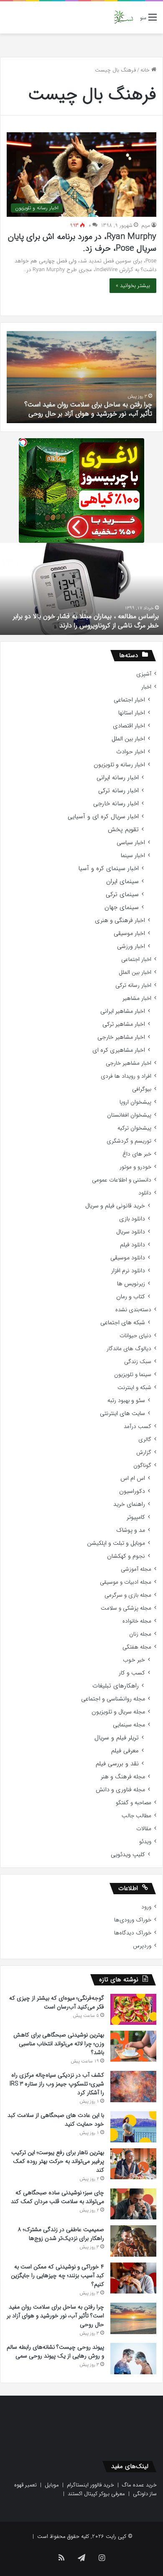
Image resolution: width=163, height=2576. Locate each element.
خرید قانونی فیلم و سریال (115, 1206)
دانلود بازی (132, 1219)
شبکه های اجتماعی (123, 1323)
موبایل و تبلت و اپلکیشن (116, 1543)
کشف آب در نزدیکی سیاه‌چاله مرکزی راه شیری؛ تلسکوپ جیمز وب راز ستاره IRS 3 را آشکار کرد (57, 2084)
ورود (146, 1907)
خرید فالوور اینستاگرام (90, 2485)
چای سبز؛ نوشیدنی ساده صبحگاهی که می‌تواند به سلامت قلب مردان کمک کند (57, 2197)
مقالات (144, 1829)
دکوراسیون (132, 1491)
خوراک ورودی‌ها (133, 1920)
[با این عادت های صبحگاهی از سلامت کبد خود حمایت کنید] (133, 2127)
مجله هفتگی (137, 1647)
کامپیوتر (136, 1517)
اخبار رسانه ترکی (118, 791)
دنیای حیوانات (135, 1336)
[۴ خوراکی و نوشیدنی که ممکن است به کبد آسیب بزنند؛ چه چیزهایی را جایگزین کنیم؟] (133, 2278)
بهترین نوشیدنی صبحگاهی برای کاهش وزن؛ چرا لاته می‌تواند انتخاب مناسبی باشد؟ (59, 2044)
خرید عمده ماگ (139, 2485)
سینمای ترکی (122, 895)
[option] (81, 377)
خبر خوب (134, 1660)
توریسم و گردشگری (129, 1141)
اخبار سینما (133, 856)
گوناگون (142, 1465)
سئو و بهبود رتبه (126, 1401)
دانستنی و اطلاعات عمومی (122, 1180)
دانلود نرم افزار (128, 1271)
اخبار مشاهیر (137, 998)
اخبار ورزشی (131, 946)
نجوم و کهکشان (126, 1556)
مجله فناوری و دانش (120, 1790)
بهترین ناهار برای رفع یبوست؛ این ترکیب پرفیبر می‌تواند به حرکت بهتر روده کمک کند (58, 2161)
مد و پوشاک (131, 1530)
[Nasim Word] (124, 17)
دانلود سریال (131, 1232)
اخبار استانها (132, 713)
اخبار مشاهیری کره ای (119, 1050)
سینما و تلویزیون (133, 1375)
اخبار (146, 687)
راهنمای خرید (129, 1504)
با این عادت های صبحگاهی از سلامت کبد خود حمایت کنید (56, 2120)
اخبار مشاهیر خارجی (121, 1037)
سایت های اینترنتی (122, 1414)
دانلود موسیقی (128, 1258)
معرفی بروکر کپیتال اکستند (96, 2494)
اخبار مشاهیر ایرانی (123, 1011)
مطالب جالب (136, 1816)
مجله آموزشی (136, 1569)
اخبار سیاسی (131, 843)
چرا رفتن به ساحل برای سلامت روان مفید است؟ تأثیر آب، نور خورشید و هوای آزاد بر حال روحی (88, 409)
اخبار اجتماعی (129, 700)
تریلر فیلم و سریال (117, 1738)
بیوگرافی (142, 1089)
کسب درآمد (138, 1427)
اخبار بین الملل (128, 739)
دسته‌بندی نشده (133, 1310)
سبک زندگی (138, 1362)
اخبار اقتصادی (129, 726)
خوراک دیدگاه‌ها (133, 1933)
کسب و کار (132, 1673)
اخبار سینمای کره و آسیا (108, 869)
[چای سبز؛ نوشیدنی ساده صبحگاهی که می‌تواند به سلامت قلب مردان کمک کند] (133, 2204)
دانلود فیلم (132, 1245)
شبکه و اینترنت (134, 1388)
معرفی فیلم (125, 1751)
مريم (146, 225)
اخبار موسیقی (129, 934)
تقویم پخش (123, 830)
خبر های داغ (137, 1154)
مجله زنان (140, 1634)
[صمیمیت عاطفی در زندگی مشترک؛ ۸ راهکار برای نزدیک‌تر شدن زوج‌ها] (133, 2241)
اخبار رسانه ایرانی (118, 778)
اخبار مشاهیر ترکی (124, 1024)
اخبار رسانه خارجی (116, 804)
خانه (146, 70)
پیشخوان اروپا (135, 1102)
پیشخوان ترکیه (134, 1128)
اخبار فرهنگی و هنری (120, 921)
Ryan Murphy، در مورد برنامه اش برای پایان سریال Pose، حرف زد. (82, 243)
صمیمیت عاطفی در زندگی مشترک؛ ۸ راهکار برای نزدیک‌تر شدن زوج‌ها (61, 2234)
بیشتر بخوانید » (133, 286)
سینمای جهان (122, 908)
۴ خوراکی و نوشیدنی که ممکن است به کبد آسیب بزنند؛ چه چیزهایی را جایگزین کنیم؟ (57, 2276)
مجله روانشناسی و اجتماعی (113, 1699)
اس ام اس (133, 1478)
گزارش (144, 1452)
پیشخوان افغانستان (129, 1115)
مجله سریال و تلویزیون (118, 1712)
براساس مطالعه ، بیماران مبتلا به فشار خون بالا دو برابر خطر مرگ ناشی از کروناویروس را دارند (86, 621)
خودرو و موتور (135, 1167)
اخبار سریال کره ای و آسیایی (103, 817)
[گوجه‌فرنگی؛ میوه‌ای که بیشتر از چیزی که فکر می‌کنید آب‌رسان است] (133, 2009)
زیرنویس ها (131, 1284)
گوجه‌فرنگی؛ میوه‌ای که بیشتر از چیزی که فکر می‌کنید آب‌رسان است (57, 2002)
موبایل (52, 2485)
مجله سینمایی (129, 1725)
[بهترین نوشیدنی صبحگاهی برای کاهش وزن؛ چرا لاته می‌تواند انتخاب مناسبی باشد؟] (133, 2046)
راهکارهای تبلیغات (116, 1686)
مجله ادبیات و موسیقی (126, 1582)
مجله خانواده (137, 1621)
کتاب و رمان (131, 1297)
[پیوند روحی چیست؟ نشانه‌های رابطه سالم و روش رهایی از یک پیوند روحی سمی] (133, 2359)
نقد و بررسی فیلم (117, 1764)
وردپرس (142, 1946)
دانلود (145, 1193)
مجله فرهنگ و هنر (123, 1777)
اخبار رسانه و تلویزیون (119, 765)
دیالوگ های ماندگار (129, 1349)
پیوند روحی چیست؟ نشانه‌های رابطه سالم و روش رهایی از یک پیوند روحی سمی (55, 2351)
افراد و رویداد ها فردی (126, 1076)
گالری (145, 1440)
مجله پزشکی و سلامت (126, 1608)
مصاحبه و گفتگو (134, 1803)
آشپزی (144, 674)
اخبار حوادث (131, 752)
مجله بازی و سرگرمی (128, 1595)
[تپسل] (23, 442)
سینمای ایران (122, 882)
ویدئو (145, 1842)
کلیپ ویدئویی (128, 1855)
